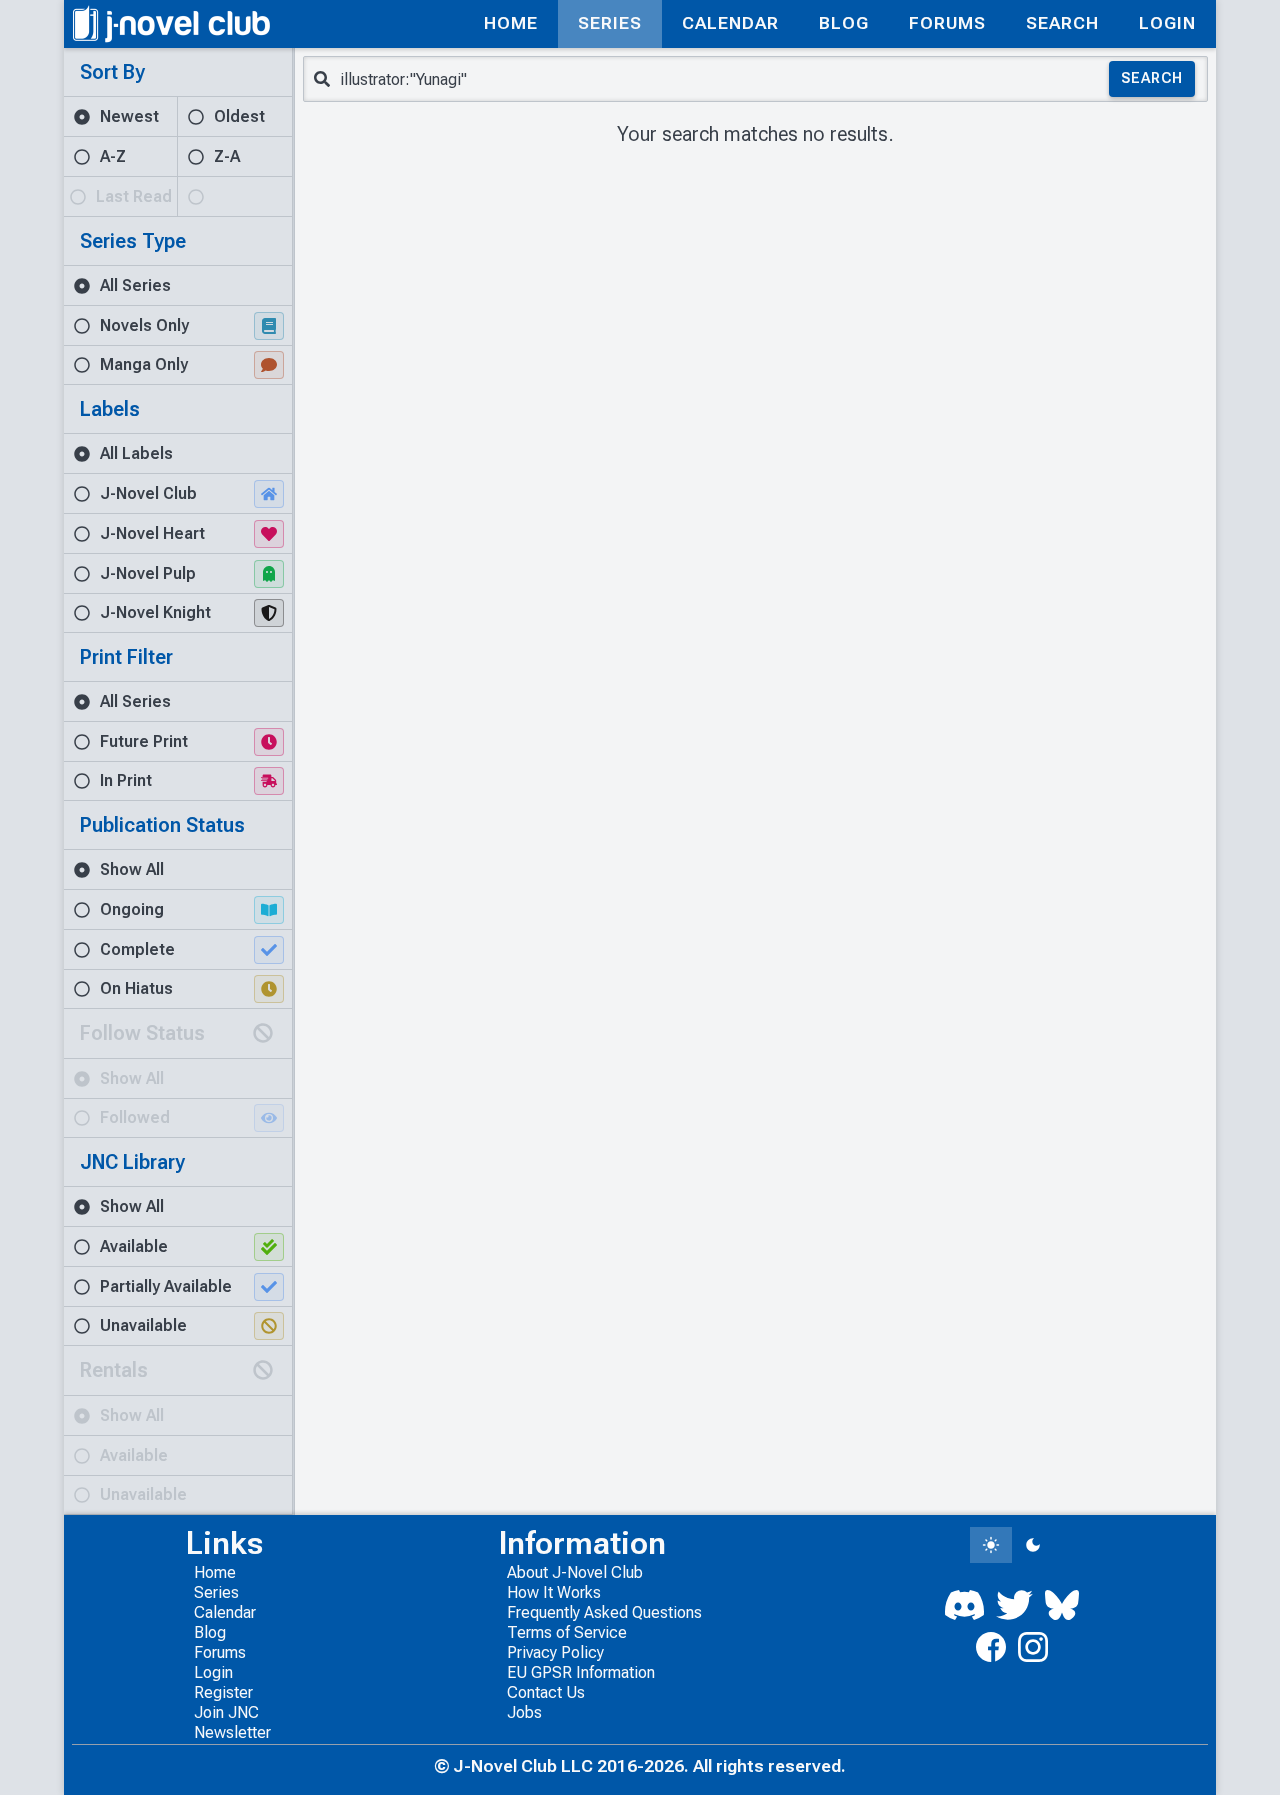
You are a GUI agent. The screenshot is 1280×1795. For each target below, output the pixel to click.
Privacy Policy (555, 1652)
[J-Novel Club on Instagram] (1033, 1647)
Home (215, 1572)
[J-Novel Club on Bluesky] (1062, 1605)
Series (216, 1592)
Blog (210, 1632)
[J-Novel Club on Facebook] (991, 1647)
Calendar (225, 1612)
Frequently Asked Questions (604, 1612)
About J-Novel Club (575, 1572)
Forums (220, 1652)
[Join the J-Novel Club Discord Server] (965, 1605)
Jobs (524, 1712)
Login (213, 1672)
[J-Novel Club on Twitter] (1014, 1605)
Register (223, 1692)
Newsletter (232, 1732)
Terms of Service (567, 1632)
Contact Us (546, 1692)
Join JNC (226, 1712)
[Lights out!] (1033, 1545)
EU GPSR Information (581, 1672)
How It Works (554, 1592)
